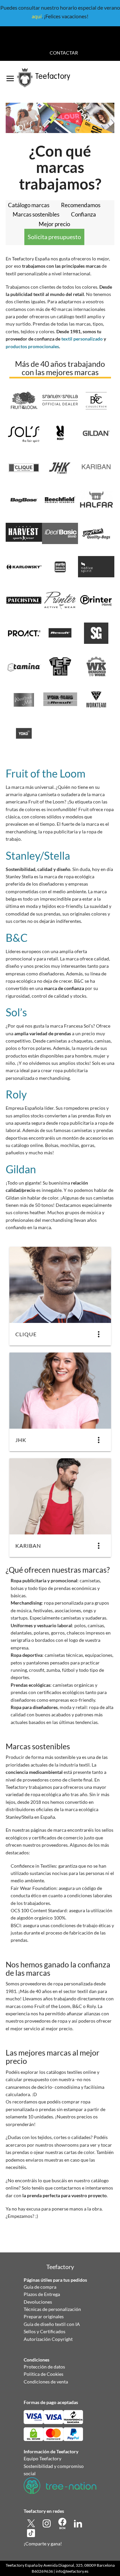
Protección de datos (44, 2367)
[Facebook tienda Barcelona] (63, 2523)
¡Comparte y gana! (43, 2544)
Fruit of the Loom (45, 773)
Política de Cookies (43, 2374)
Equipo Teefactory (42, 2458)
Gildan (21, 1169)
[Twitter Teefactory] (31, 2523)
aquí (37, 16)
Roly (16, 1094)
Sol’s (16, 1012)
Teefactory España (22, 2565)
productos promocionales (32, 346)
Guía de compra (40, 2287)
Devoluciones (38, 2302)
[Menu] (10, 76)
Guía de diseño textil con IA (52, 2324)
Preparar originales (44, 2316)
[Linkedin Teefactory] (78, 2523)
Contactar (64, 53)
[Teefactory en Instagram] (47, 2523)
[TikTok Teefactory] (31, 2533)
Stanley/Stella (38, 856)
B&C (17, 938)
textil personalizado (82, 339)
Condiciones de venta (46, 2382)
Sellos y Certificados (44, 2331)
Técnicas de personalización (52, 2309)
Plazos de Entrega (42, 2294)
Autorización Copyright (48, 2339)
